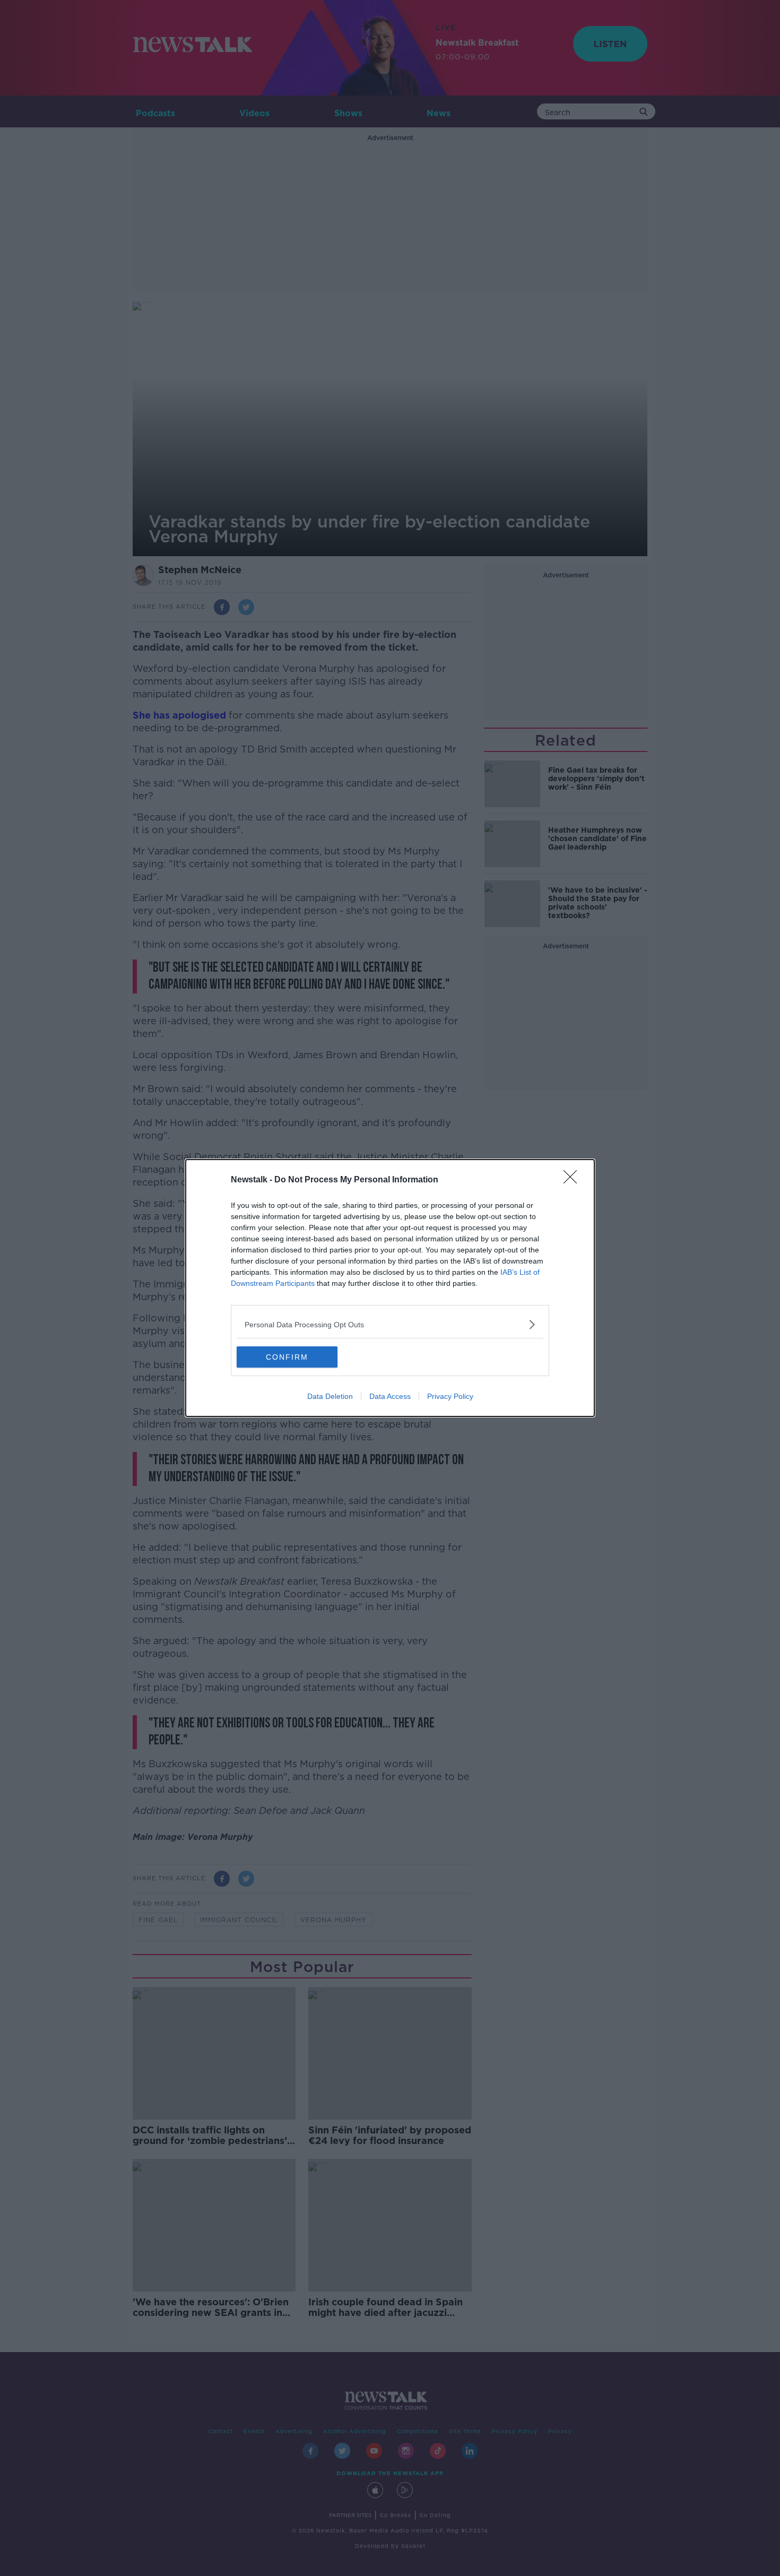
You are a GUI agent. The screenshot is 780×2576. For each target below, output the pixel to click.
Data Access (390, 1396)
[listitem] (390, 1324)
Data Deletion (330, 1396)
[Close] (574, 1180)
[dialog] (390, 1288)
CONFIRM (287, 1357)
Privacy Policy (450, 1396)
